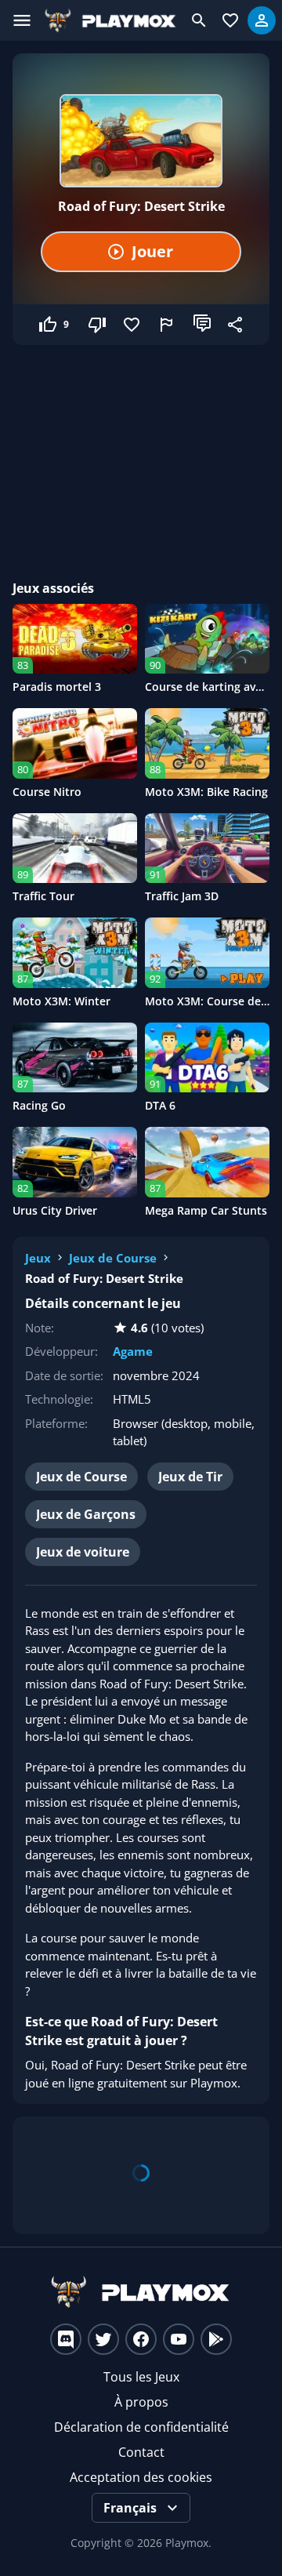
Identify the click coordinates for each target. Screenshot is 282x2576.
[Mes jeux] (230, 20)
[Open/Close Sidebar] (22, 20)
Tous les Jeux (141, 2377)
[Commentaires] (202, 325)
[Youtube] (179, 2339)
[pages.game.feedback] (168, 325)
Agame (133, 1351)
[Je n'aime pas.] (99, 325)
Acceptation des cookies (141, 2477)
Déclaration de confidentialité (141, 2427)
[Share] (237, 325)
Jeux (38, 1258)
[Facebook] (141, 2339)
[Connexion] (262, 20)
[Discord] (66, 2339)
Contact (141, 2452)
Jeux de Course (113, 1258)
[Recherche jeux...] (199, 20)
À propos (141, 2402)
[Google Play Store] (216, 2339)
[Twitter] (103, 2339)
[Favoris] (133, 325)
